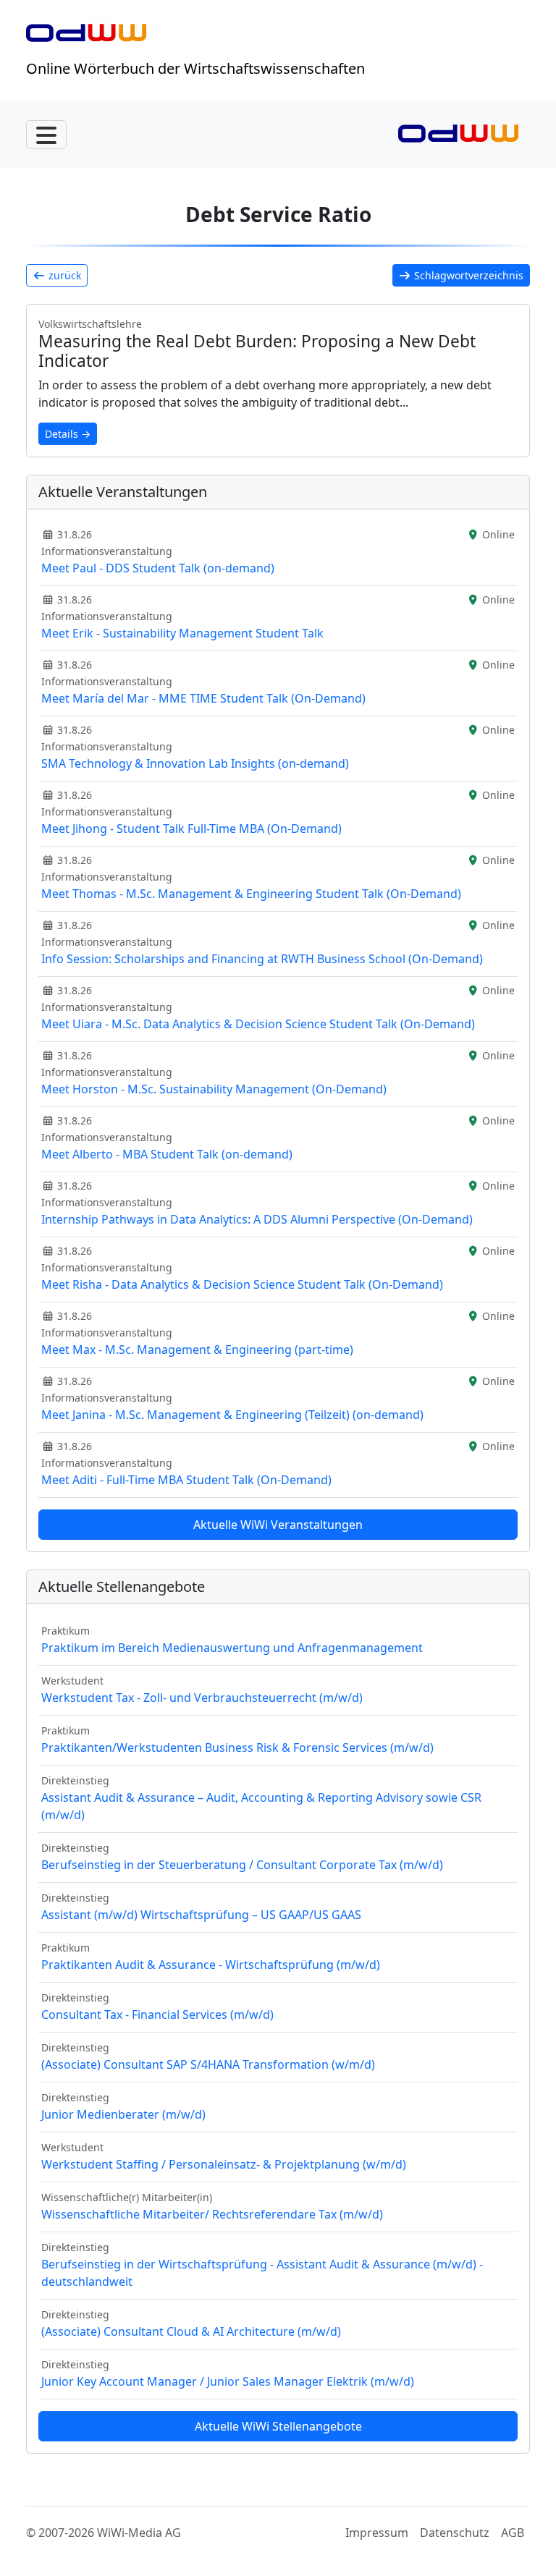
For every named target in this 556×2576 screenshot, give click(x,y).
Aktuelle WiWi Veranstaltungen (278, 1525)
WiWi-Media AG (139, 2533)
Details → (68, 434)
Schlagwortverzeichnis (467, 275)
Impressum (377, 2533)
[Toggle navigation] (46, 135)
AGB (513, 2533)
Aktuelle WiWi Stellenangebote (278, 2426)
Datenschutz (455, 2533)
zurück (63, 275)
